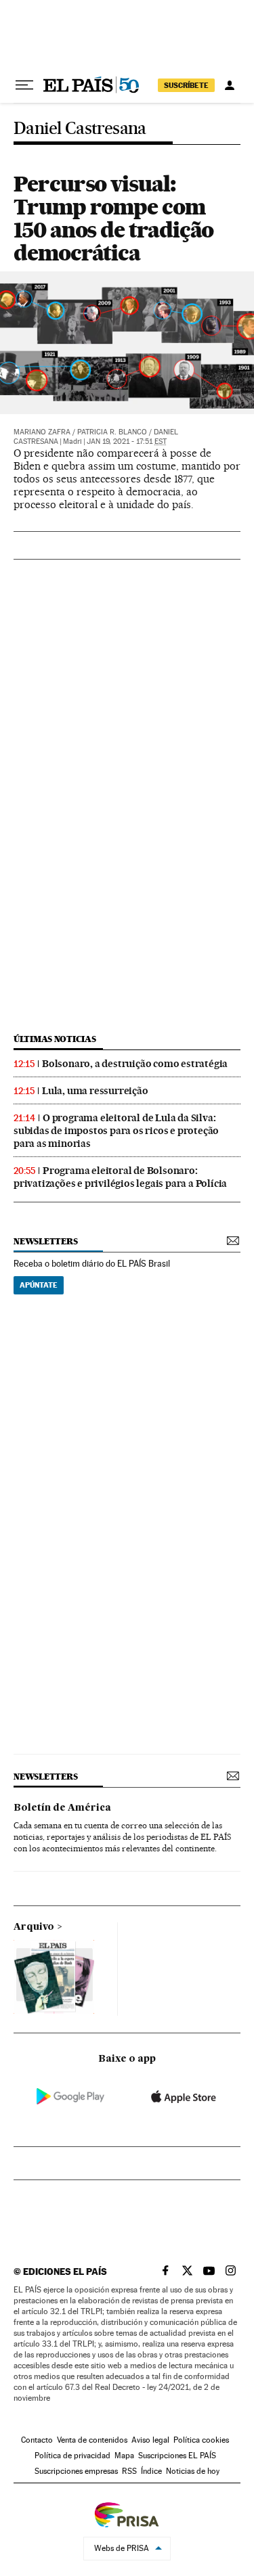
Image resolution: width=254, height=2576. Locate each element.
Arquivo (34, 1927)
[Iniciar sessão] (230, 85)
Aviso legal (150, 2440)
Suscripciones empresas (76, 2471)
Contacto (37, 2440)
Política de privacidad (72, 2456)
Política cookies (201, 2440)
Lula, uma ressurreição (95, 1091)
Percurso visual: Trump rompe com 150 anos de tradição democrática (113, 218)
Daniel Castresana (80, 129)
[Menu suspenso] (24, 85)
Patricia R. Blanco (112, 432)
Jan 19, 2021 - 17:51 (127, 442)
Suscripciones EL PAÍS (177, 2456)
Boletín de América (62, 1808)
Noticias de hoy (193, 2471)
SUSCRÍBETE (186, 85)
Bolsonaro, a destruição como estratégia (135, 1064)
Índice (151, 2471)
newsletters (45, 1241)
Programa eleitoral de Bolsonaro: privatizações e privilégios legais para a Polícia (120, 1177)
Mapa (124, 2456)
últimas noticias (55, 1039)
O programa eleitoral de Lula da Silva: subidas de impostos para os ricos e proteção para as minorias (116, 1131)
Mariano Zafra (42, 432)
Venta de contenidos (92, 2440)
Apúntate (39, 1285)
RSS (129, 2471)
